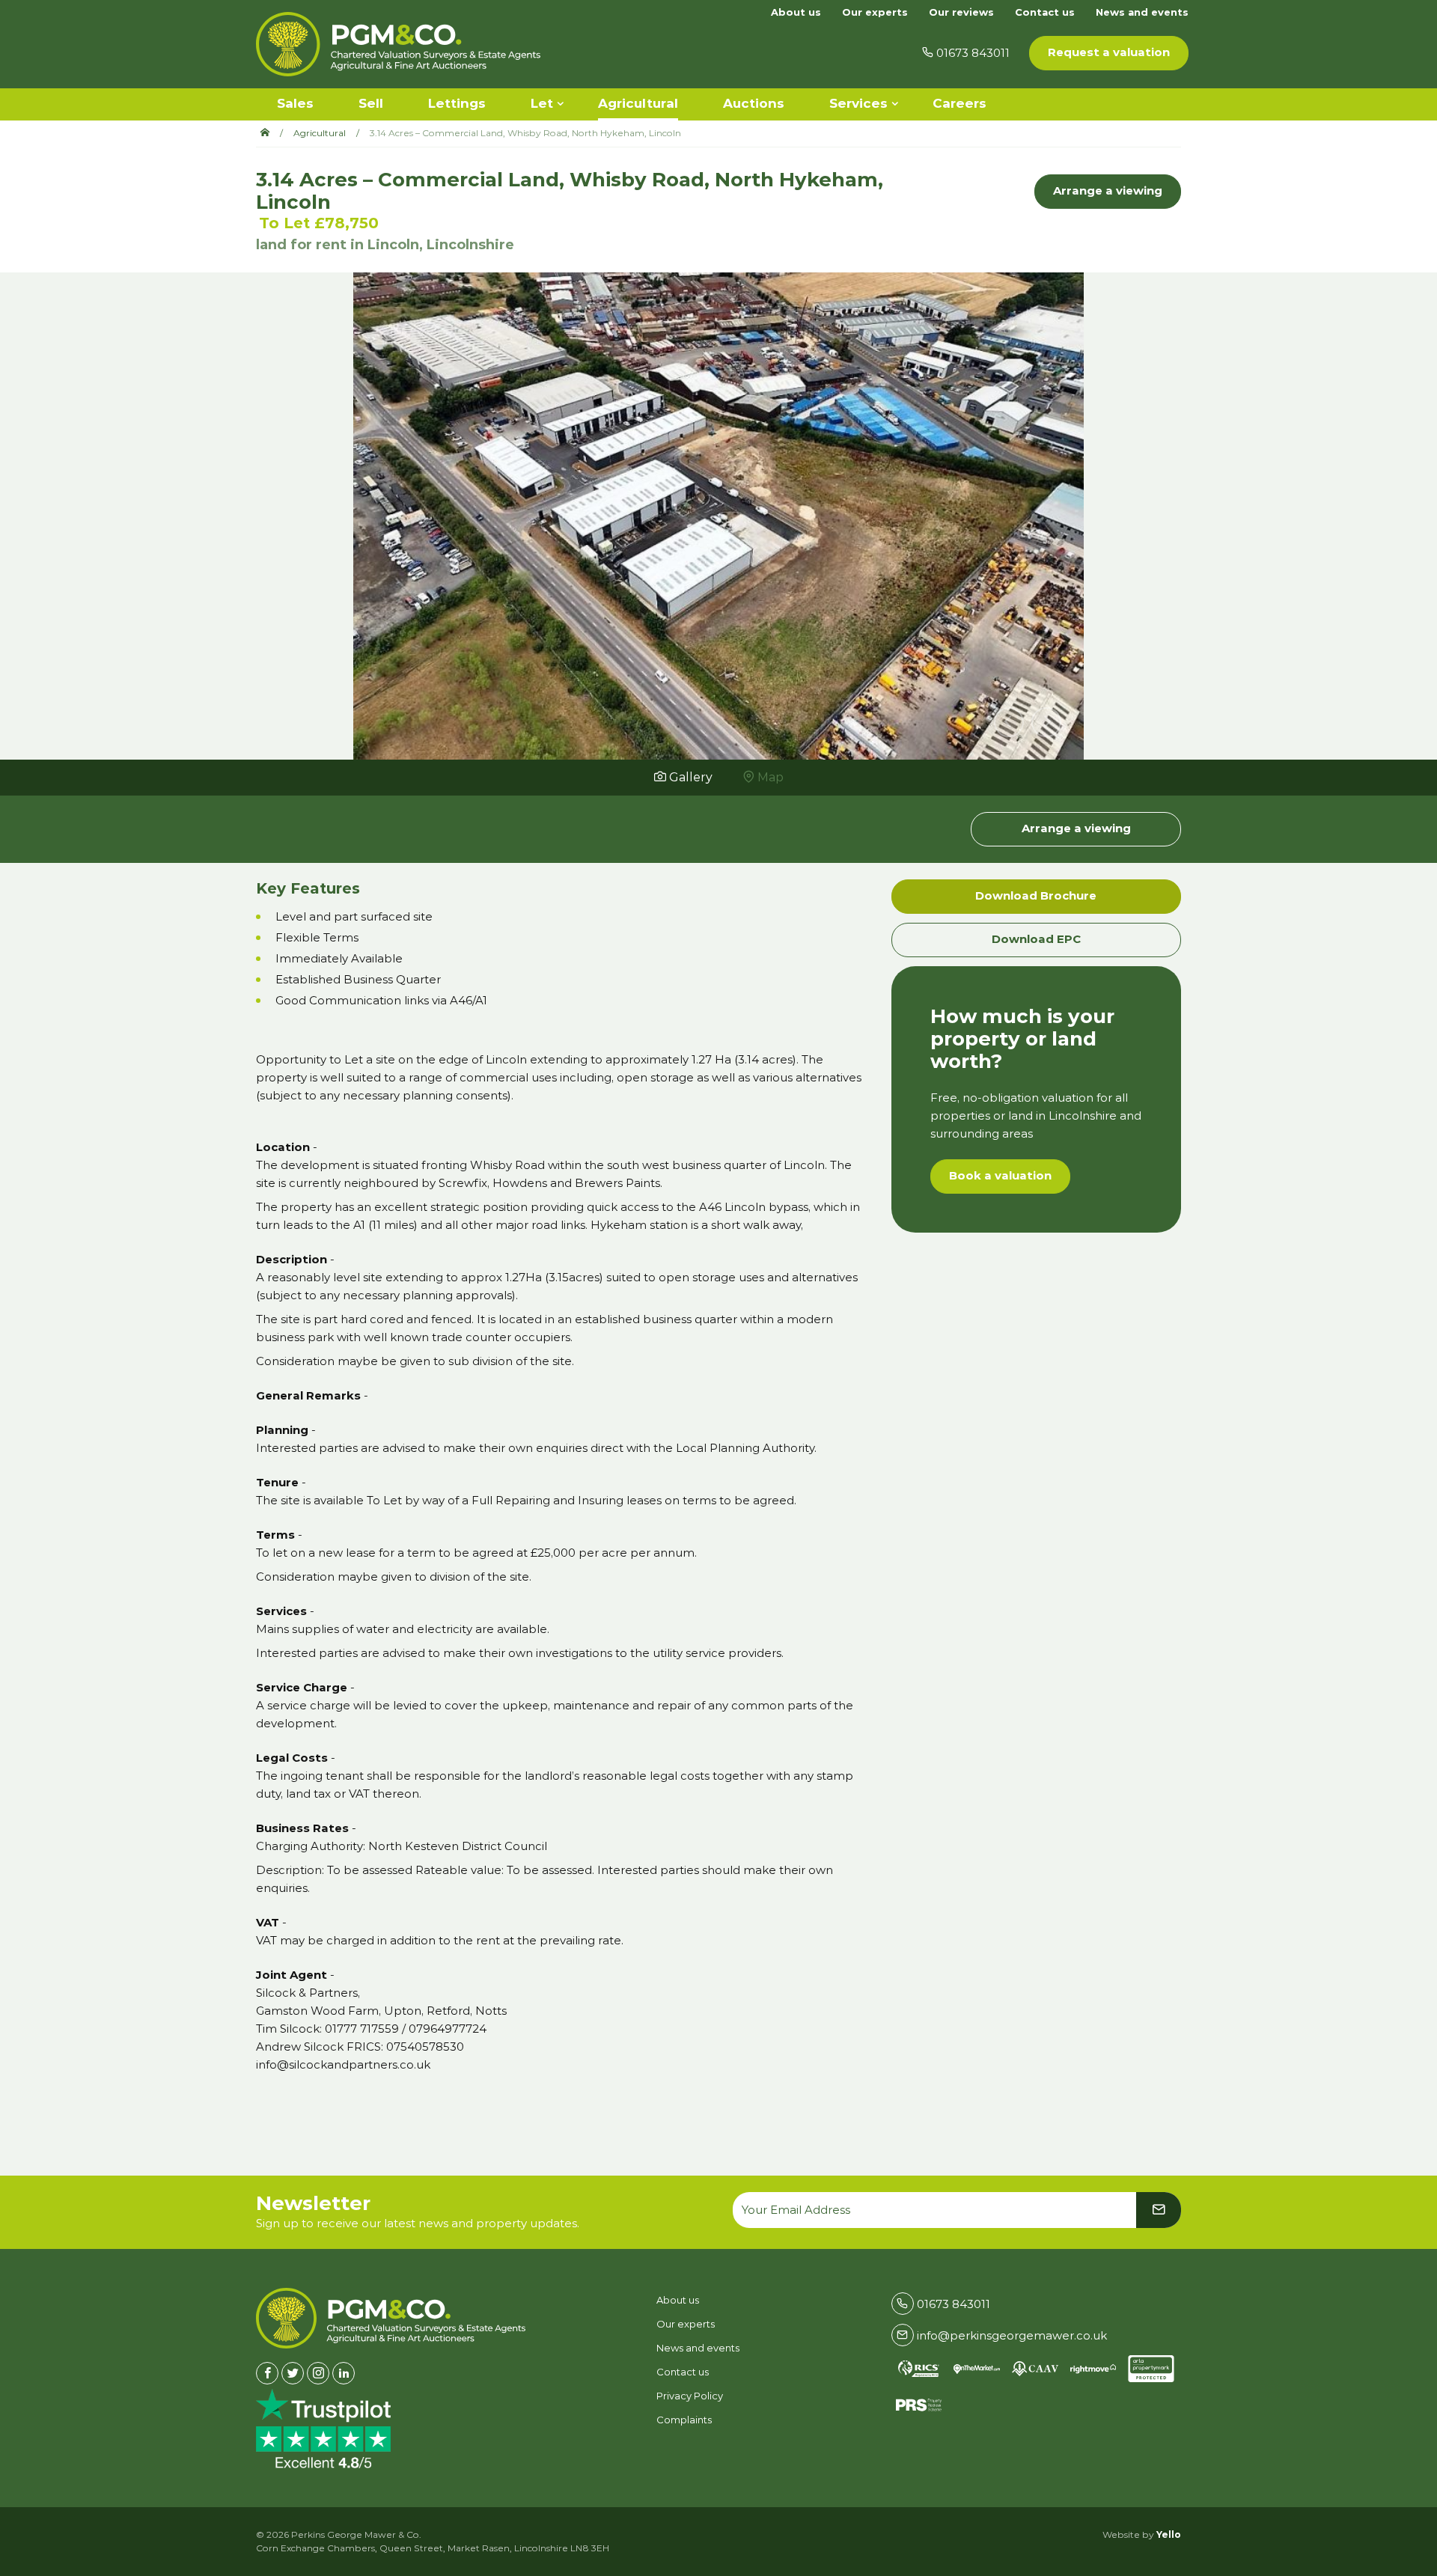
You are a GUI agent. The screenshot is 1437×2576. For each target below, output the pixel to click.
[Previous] (1009, 722)
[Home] (271, 133)
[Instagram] (318, 2373)
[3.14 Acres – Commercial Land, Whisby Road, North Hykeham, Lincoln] (718, 513)
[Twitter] (293, 2373)
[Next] (1046, 722)
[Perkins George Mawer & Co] (398, 44)
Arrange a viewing (1108, 190)
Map (769, 777)
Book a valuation (1000, 1175)
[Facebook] (267, 2373)
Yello (1169, 2534)
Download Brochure (1036, 895)
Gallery (689, 777)
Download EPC (1036, 939)
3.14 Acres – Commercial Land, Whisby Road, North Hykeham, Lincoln (525, 133)
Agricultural (320, 133)
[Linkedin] (344, 2373)
